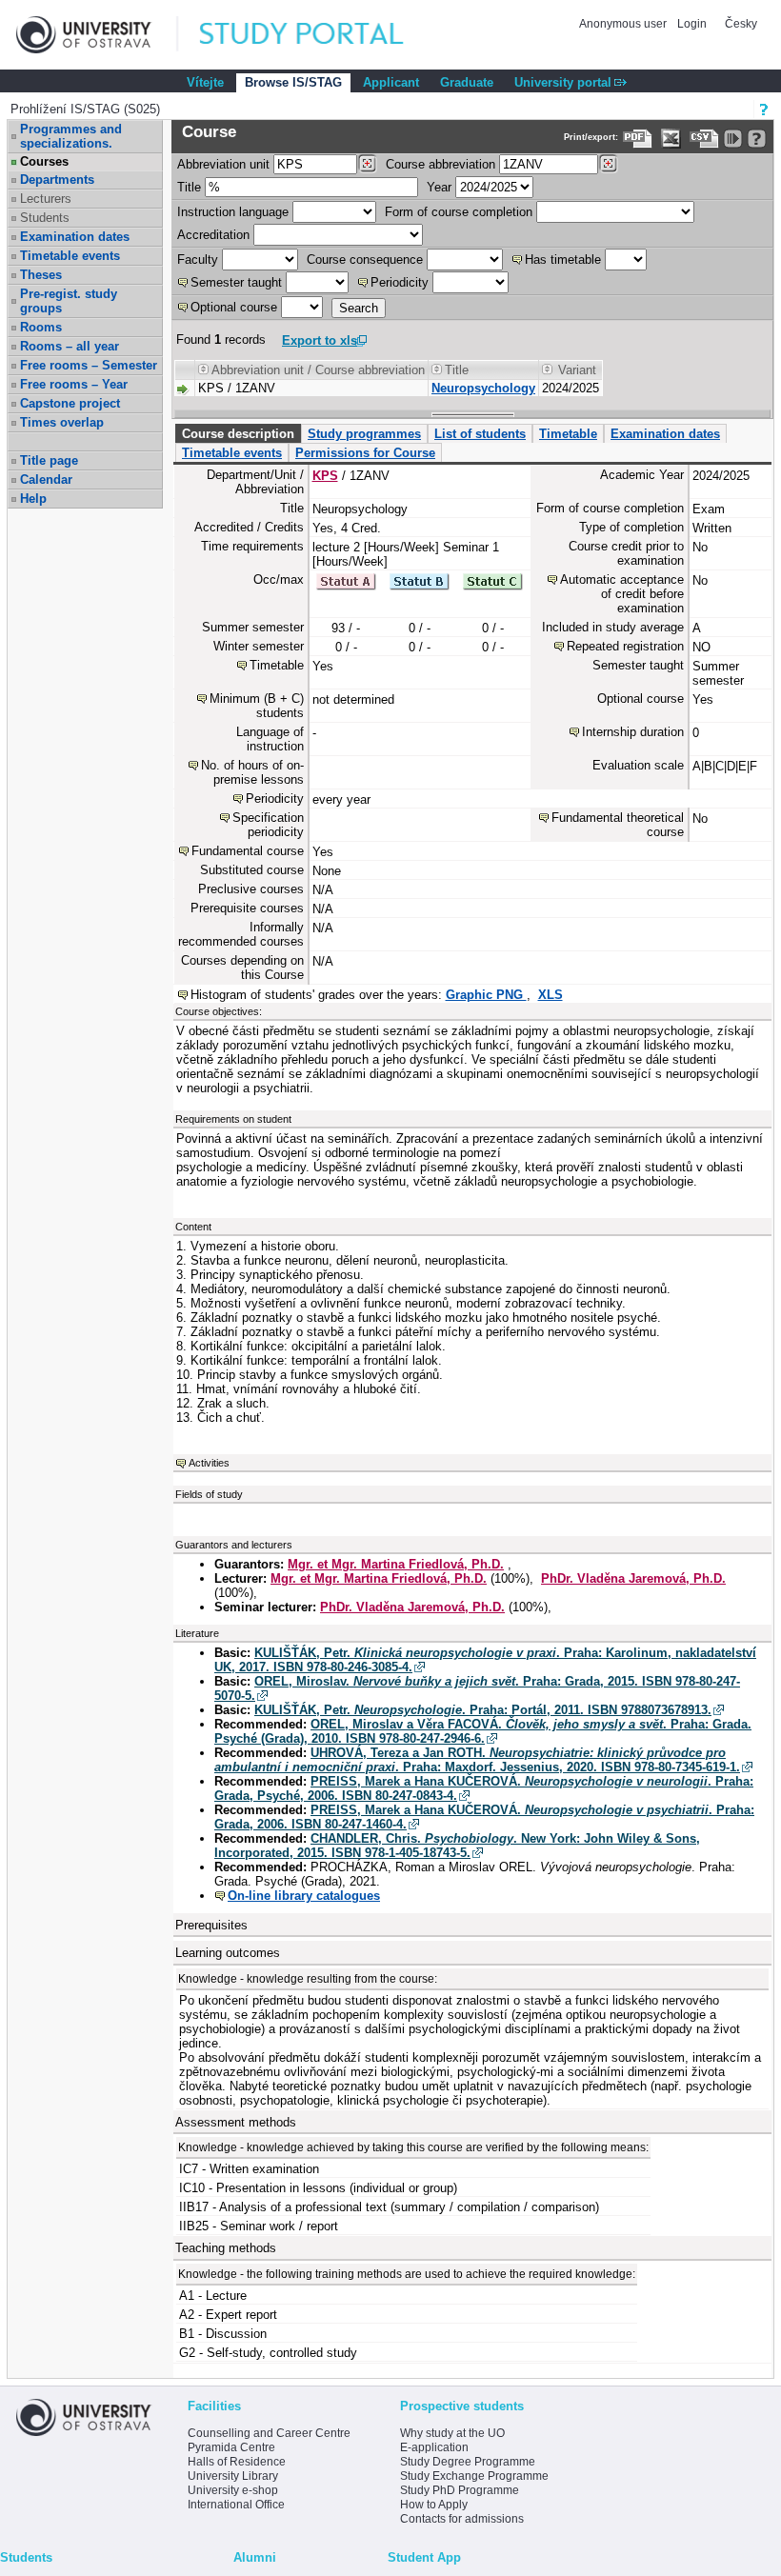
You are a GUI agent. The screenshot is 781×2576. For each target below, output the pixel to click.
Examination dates (75, 237)
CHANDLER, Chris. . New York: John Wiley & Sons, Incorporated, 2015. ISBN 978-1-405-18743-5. (457, 1846)
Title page (49, 460)
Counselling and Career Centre (269, 2433)
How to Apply (434, 2505)
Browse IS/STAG (293, 82)
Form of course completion (459, 212)
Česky (741, 24)
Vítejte (205, 82)
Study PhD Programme (460, 2490)
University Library (233, 2476)
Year (439, 187)
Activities (209, 1463)
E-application (434, 2447)
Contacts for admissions (462, 2519)
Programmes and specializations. (71, 136)
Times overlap (62, 422)
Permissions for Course (365, 453)
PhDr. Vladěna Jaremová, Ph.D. (633, 1578)
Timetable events (70, 256)
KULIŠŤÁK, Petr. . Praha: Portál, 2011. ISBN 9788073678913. (483, 1710)
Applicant (391, 82)
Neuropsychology (483, 388)
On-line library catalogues (304, 1896)
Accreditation (213, 235)
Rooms (41, 327)
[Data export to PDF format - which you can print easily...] (638, 139)
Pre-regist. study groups (69, 301)
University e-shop (233, 2490)
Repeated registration (625, 646)
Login (692, 24)
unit (223, 164)
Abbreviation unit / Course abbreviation (318, 370)
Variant (577, 370)
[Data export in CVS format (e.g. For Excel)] (704, 139)
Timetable (568, 434)
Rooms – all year (70, 346)
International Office (236, 2505)
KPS (325, 476)
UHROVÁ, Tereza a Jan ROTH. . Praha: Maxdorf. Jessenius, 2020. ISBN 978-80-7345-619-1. (477, 1760)
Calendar (46, 479)
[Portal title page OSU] (319, 35)
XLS (551, 995)
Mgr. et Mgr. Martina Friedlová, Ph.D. (396, 1564)
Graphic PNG (486, 995)
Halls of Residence (237, 2462)
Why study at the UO (452, 2433)
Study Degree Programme (468, 2462)
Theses (41, 275)
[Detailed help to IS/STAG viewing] (757, 139)
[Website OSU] (97, 35)
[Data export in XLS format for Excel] (671, 139)
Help (33, 499)
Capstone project (70, 403)
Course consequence (365, 260)
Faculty (198, 260)
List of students (480, 434)
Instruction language (233, 212)
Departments (57, 180)
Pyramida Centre (231, 2447)
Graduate (467, 82)
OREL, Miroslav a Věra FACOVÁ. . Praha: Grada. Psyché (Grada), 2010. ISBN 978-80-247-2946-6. (483, 1731)
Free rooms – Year (74, 384)
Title (189, 187)
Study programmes (364, 434)
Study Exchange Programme (474, 2476)
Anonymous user (624, 24)
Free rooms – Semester (89, 365)
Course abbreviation (441, 164)
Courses (44, 161)
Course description (238, 434)
